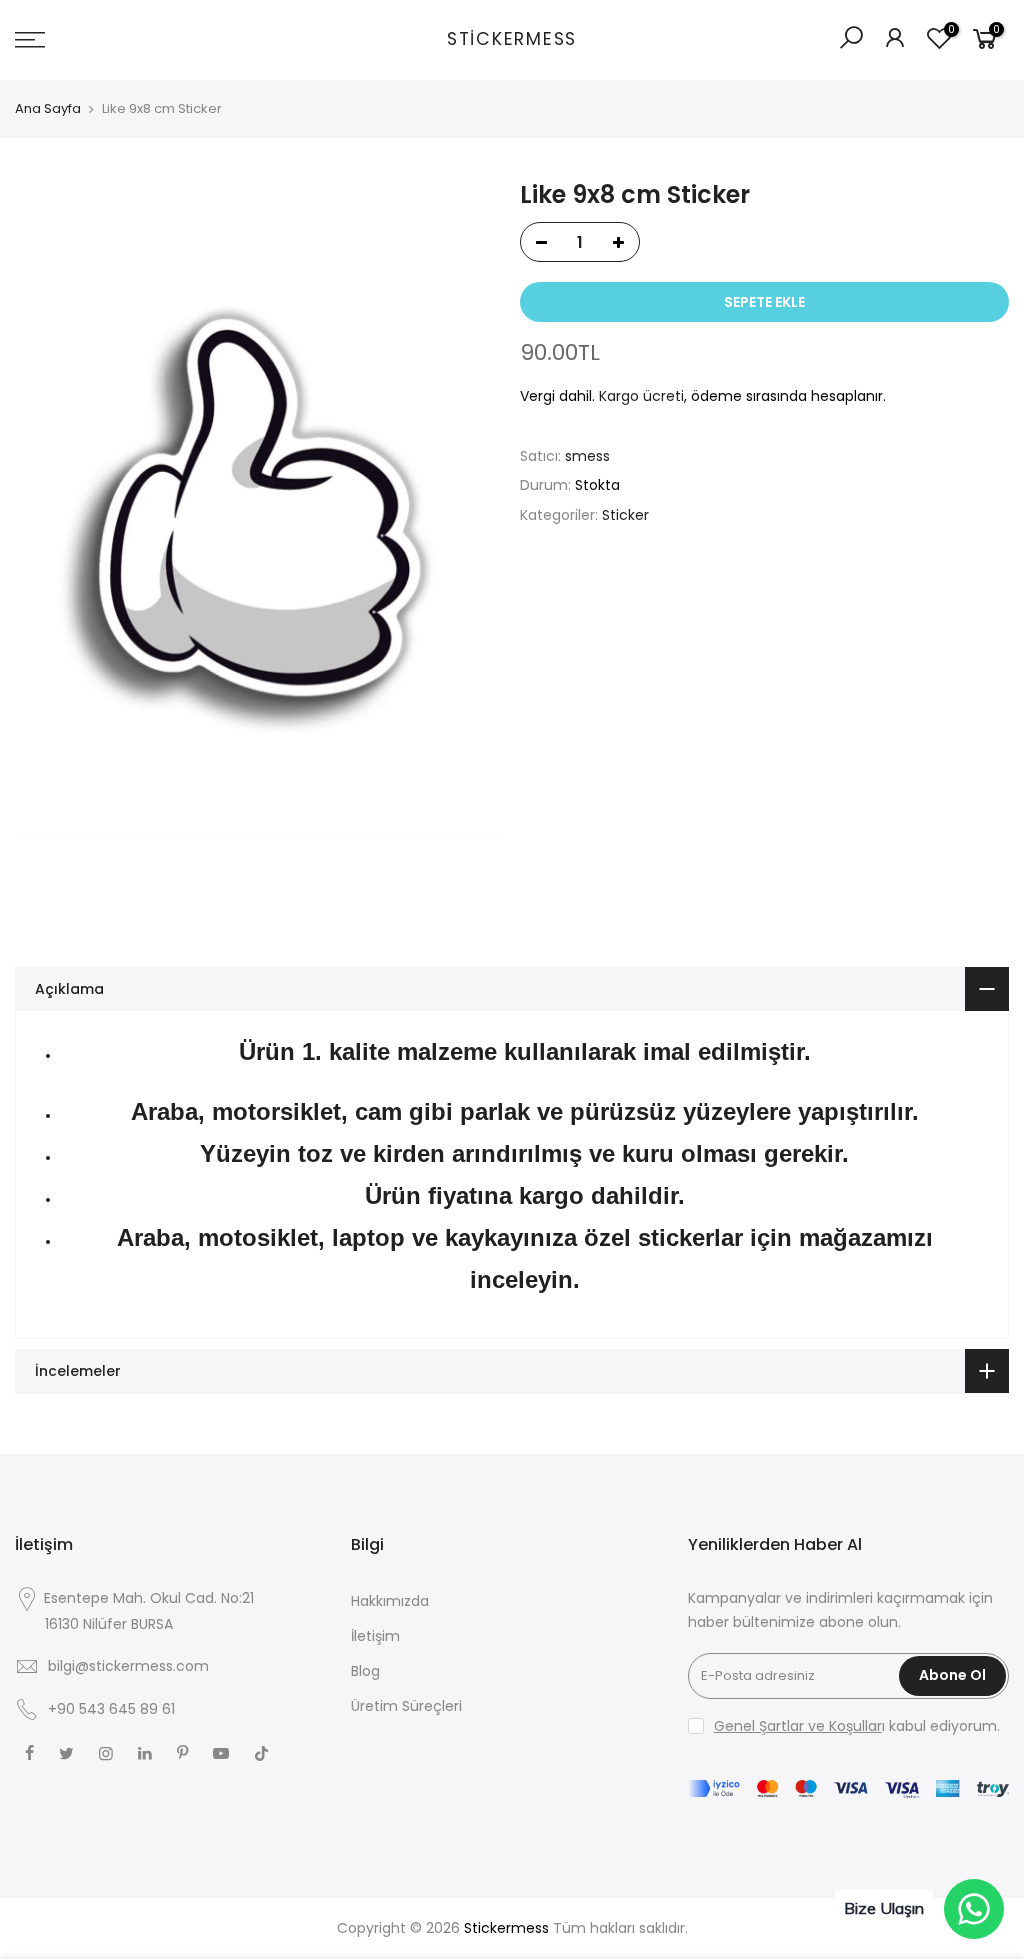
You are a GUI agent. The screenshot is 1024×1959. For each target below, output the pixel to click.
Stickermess (512, 40)
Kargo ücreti (641, 396)
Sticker (625, 515)
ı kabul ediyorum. (857, 1726)
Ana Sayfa (48, 109)
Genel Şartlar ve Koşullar (798, 1726)
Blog (365, 1671)
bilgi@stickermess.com (128, 1666)
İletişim (375, 1636)
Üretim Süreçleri (406, 1706)
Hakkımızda (390, 1601)
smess (587, 456)
